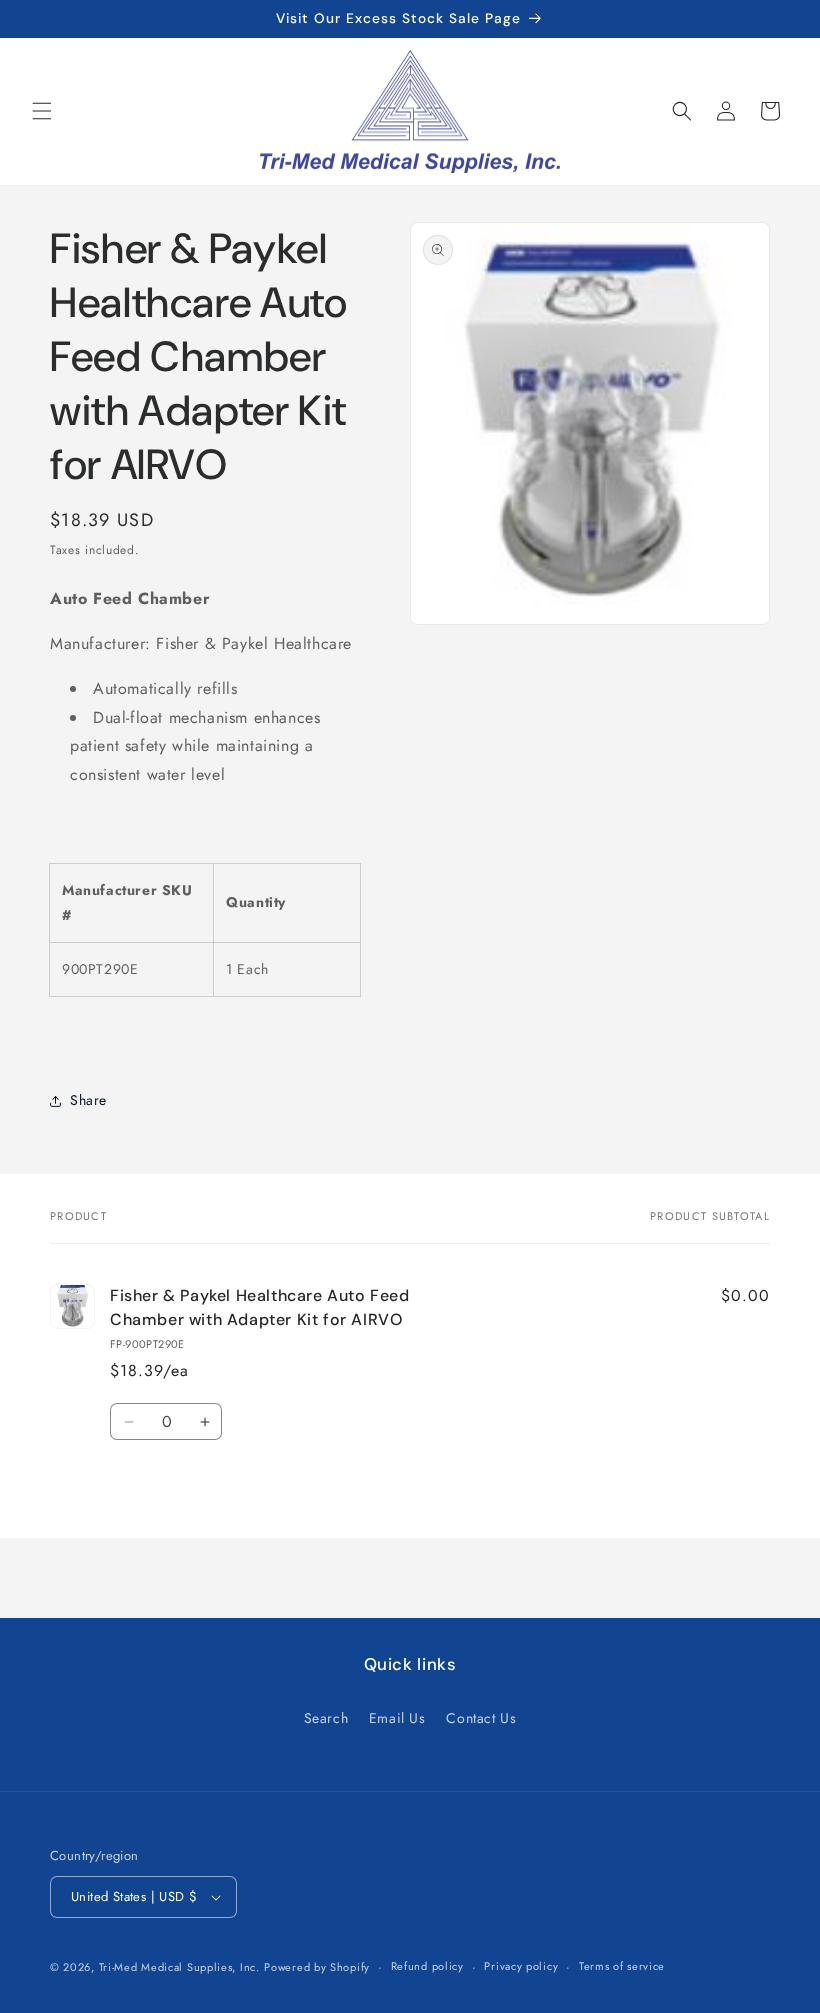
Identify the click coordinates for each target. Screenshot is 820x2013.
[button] (42, 111)
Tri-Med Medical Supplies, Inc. (179, 1967)
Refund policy (427, 1966)
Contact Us (481, 1718)
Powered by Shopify (317, 1967)
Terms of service (622, 1966)
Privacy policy (521, 1966)
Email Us (397, 1718)
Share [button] (88, 1100)
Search (326, 1718)
